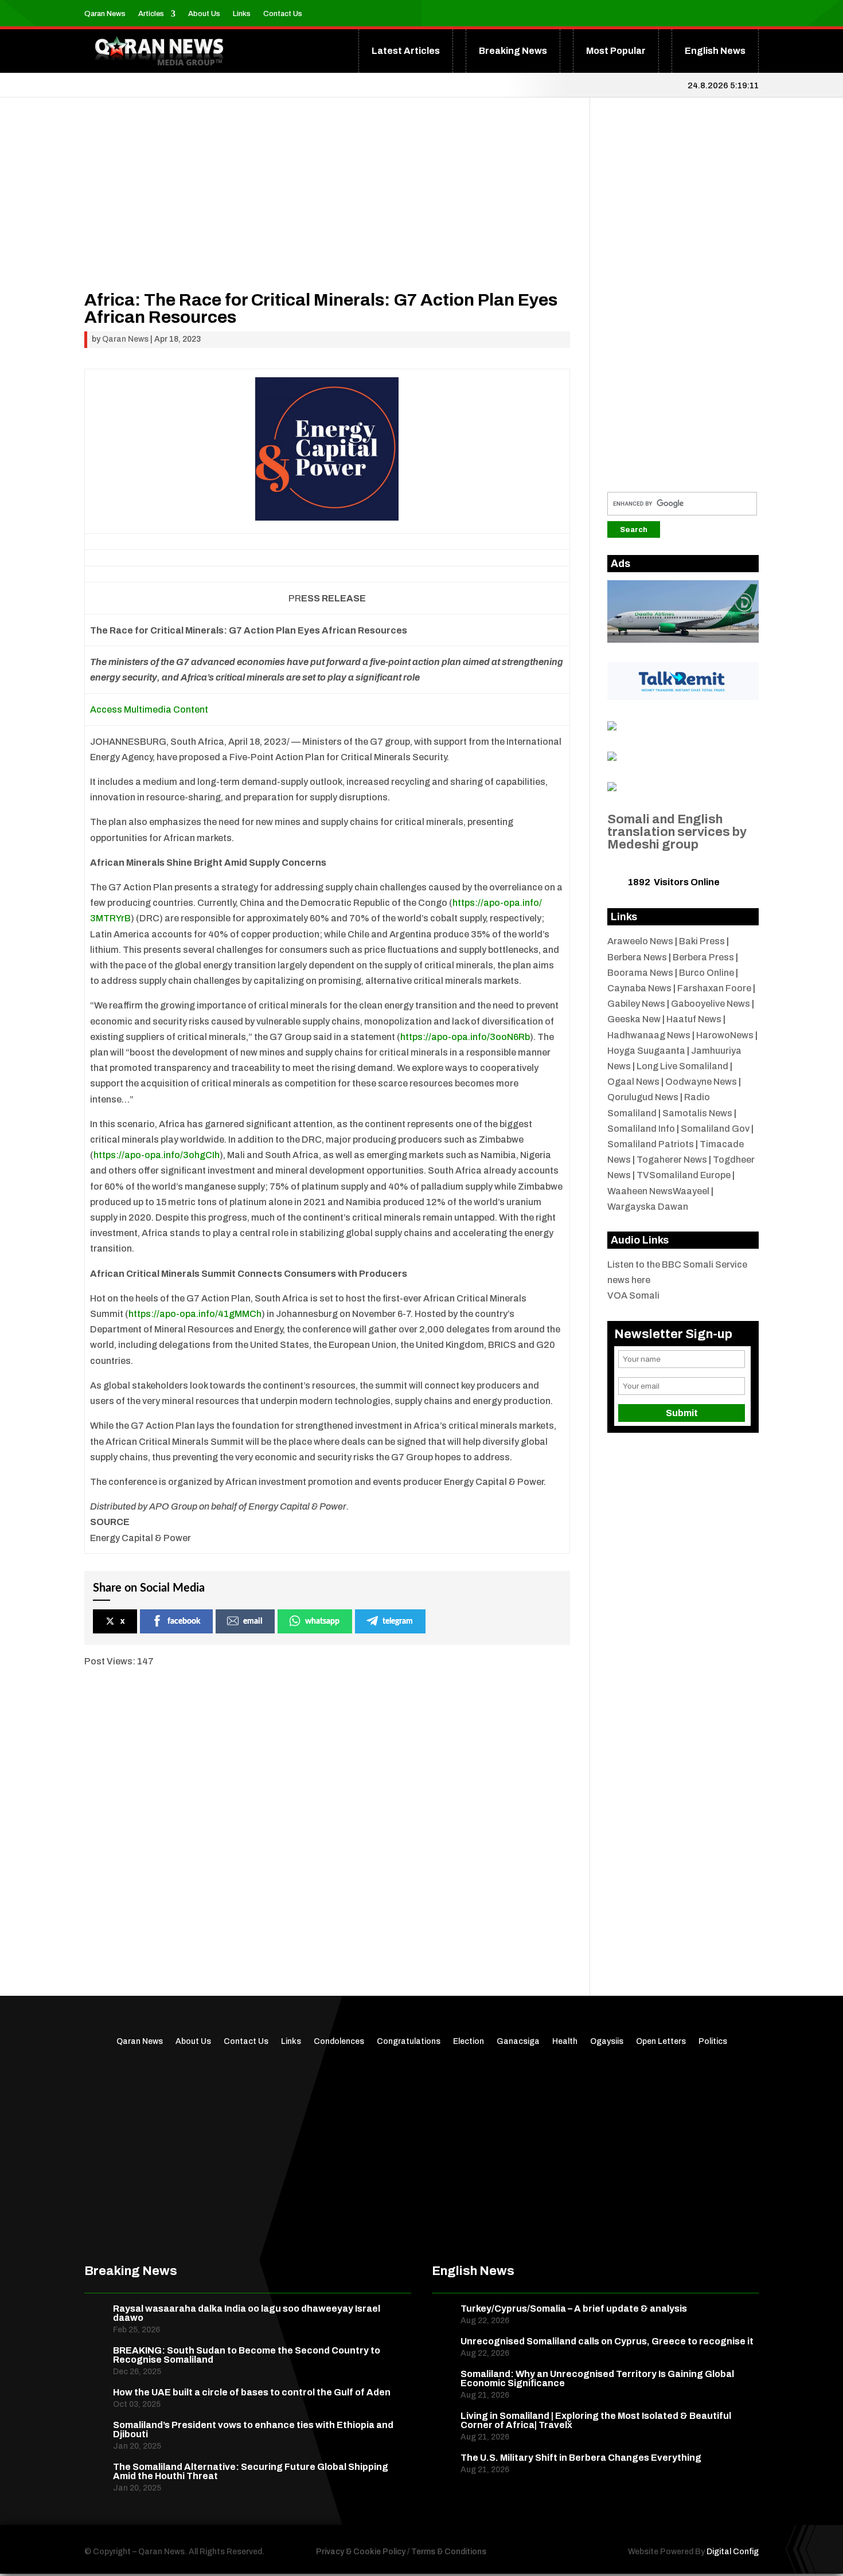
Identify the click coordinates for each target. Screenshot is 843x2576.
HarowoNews (725, 1035)
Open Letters (661, 2042)
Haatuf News (694, 1019)
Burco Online (707, 973)
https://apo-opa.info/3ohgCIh (157, 1155)
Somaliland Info (641, 1129)
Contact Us (283, 14)
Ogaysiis (607, 2042)
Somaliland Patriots (651, 1144)
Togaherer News (672, 1160)
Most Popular (616, 51)
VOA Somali (633, 1295)
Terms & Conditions (449, 2552)
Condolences (339, 2042)
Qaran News (105, 14)
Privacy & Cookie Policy (361, 2552)
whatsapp (322, 1621)
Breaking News (513, 51)
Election (469, 2042)
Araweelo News (640, 941)
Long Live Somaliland (682, 1066)
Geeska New (634, 1019)
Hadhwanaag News (649, 1035)
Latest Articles (406, 51)
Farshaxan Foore (714, 988)
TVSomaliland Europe (684, 1175)
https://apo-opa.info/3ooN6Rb (465, 1037)
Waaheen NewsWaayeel (658, 1191)
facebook (184, 1621)
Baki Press (702, 941)
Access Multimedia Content (149, 710)
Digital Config (733, 2552)
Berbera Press (703, 957)
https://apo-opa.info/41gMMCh (195, 1314)
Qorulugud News (643, 1097)
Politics (713, 2042)
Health (565, 2042)
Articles (151, 14)
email (253, 1621)
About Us (204, 14)
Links (242, 14)
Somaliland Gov (715, 1129)
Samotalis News (697, 1113)
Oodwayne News (701, 1082)
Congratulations (409, 2042)
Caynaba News (639, 988)
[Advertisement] (327, 211)
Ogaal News (633, 1082)
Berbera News (637, 957)
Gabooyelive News (711, 1004)
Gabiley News (636, 1004)
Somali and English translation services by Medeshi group (677, 832)
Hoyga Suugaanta (646, 1051)
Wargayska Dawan (648, 1207)
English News (715, 51)
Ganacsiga (518, 2042)
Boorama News (640, 973)
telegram (398, 1621)
